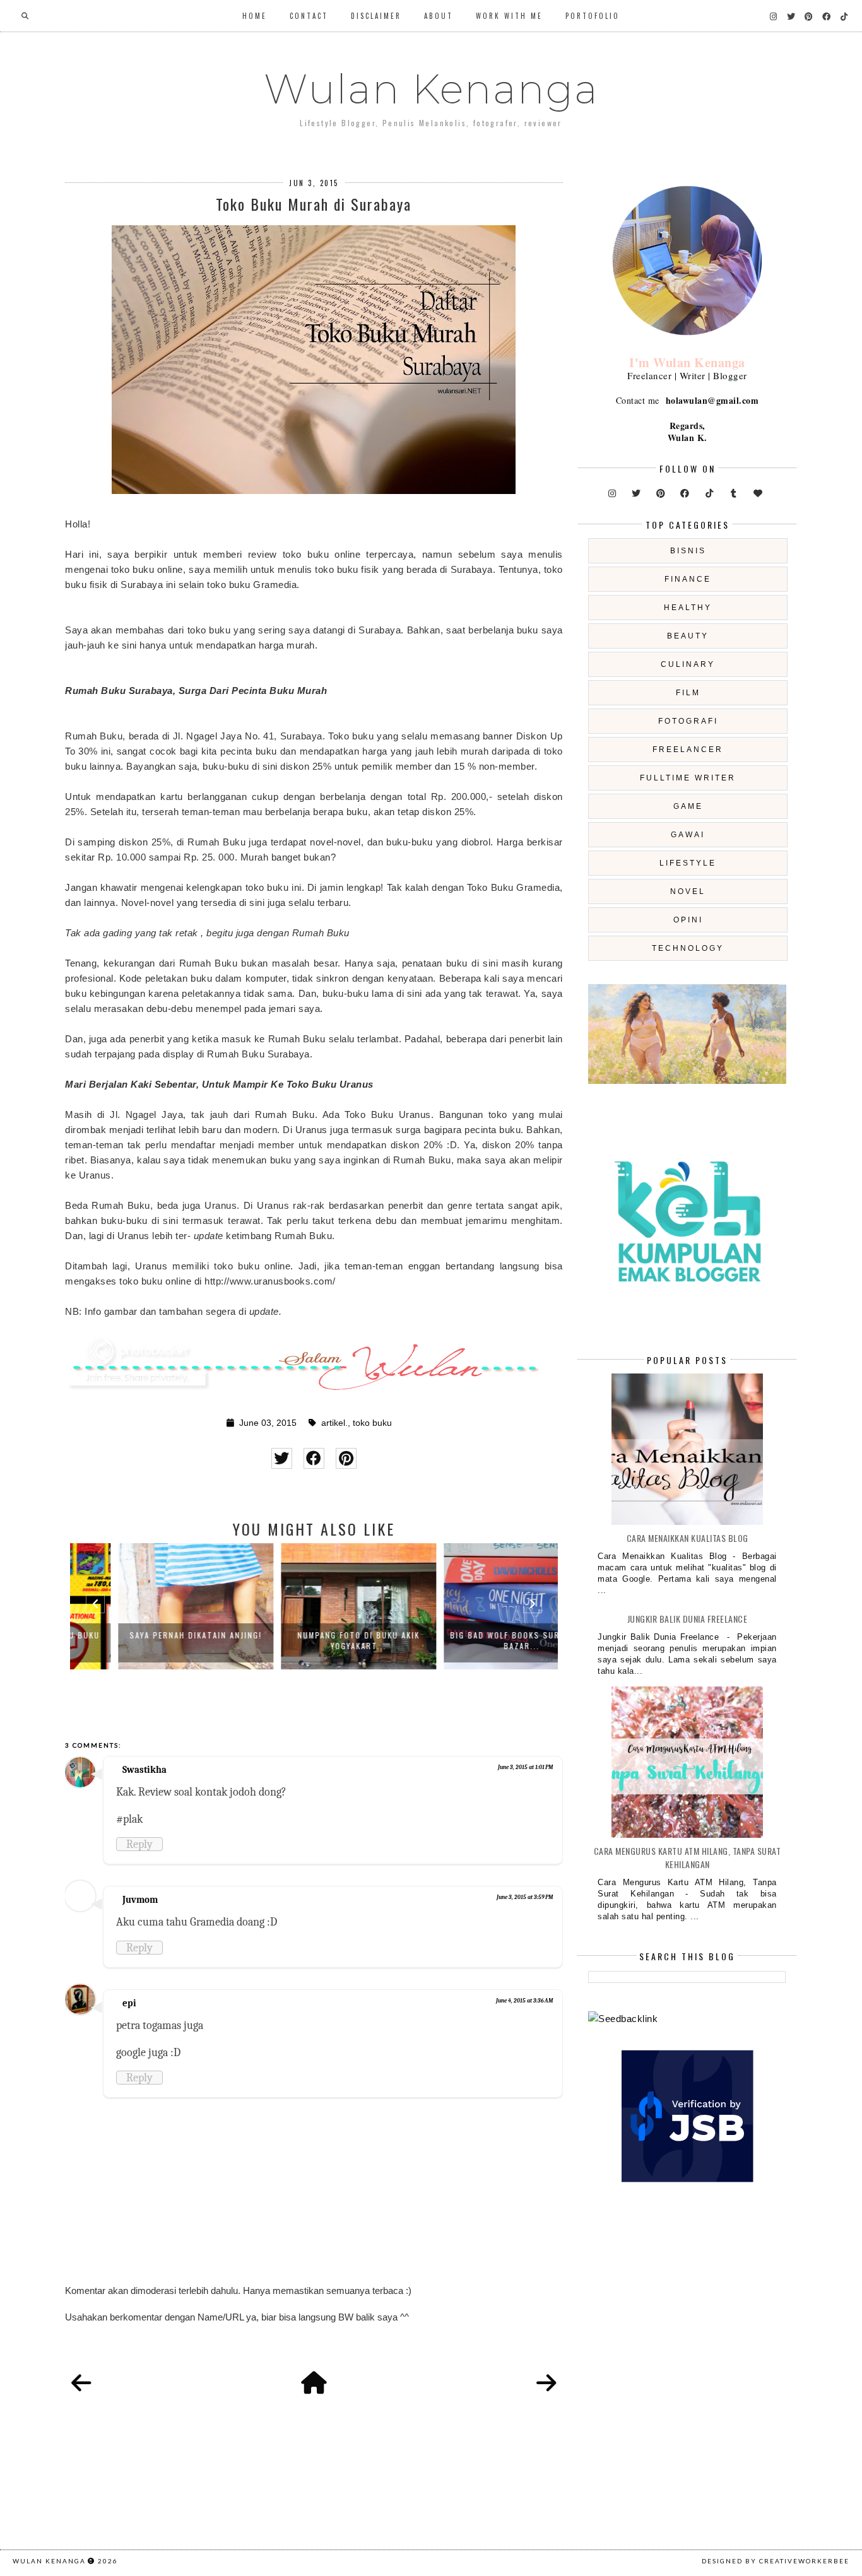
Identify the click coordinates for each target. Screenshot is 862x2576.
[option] (151, 1606)
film (688, 693)
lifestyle (688, 863)
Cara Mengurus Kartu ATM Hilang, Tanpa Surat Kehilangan (688, 1857)
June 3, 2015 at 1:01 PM (525, 1767)
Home (255, 16)
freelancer (688, 750)
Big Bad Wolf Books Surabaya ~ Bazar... (477, 1640)
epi (129, 2003)
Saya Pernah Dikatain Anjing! (151, 1635)
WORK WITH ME (509, 16)
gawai (688, 835)
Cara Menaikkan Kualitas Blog (688, 1538)
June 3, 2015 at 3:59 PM (525, 1897)
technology (688, 948)
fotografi (688, 721)
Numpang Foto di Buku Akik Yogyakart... (314, 1640)
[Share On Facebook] (314, 1458)
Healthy (688, 608)
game (688, 806)
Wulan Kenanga (431, 89)
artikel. (334, 1423)
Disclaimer (376, 16)
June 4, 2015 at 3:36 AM (524, 2001)
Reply (139, 1844)
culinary (688, 664)
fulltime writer (688, 778)
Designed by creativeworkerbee (776, 2561)
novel (688, 891)
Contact (309, 16)
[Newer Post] (81, 2384)
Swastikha (145, 1770)
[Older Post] (546, 2384)
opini (688, 920)
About (439, 16)
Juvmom (140, 1900)
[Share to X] (282, 1458)
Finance (688, 579)
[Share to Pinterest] (346, 1458)
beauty (688, 636)
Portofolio (593, 16)
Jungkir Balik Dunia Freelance (688, 1619)
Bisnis (688, 551)
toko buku (372, 1423)
